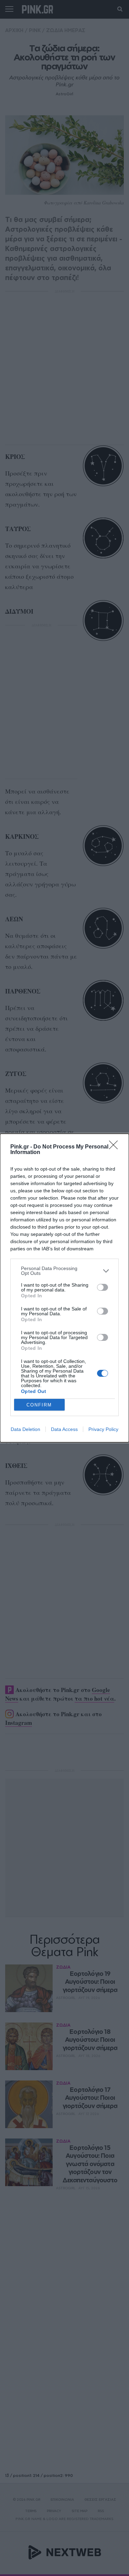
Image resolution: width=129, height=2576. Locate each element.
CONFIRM (39, 1405)
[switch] (103, 1287)
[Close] (116, 1147)
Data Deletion (25, 1429)
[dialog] (64, 1288)
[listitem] (64, 1271)
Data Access (64, 1429)
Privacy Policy (103, 1429)
